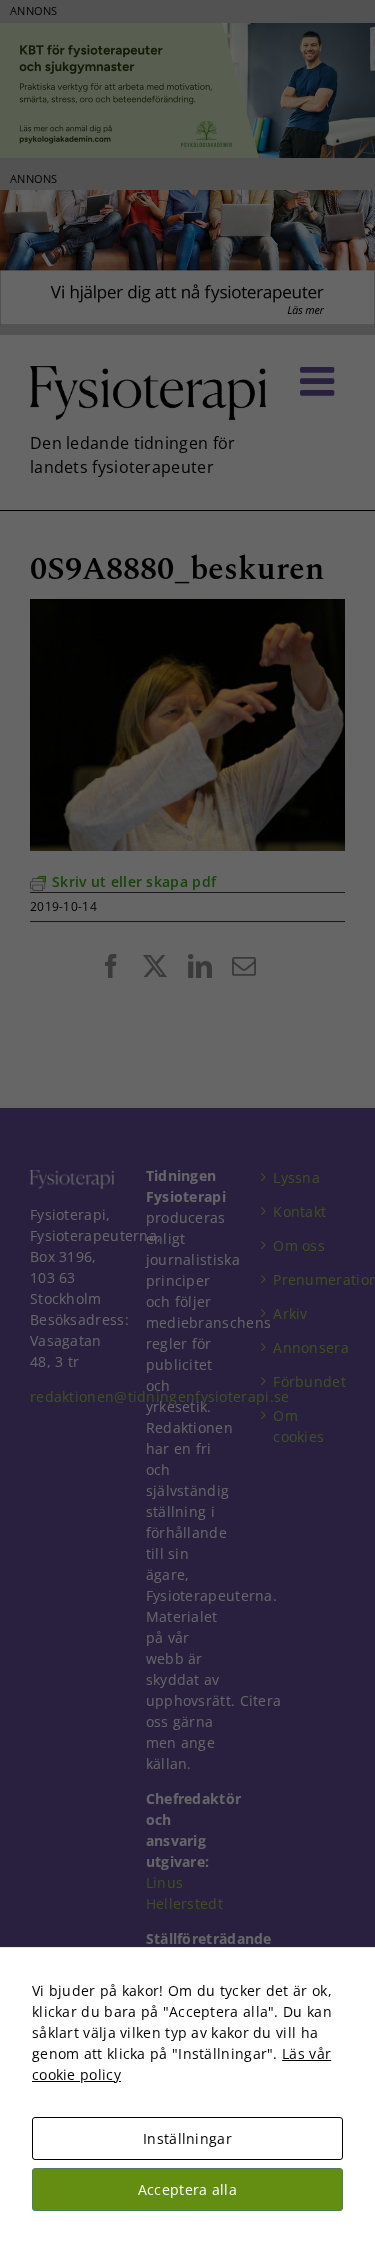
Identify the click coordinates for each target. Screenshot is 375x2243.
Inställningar (187, 2138)
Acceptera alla (187, 2189)
